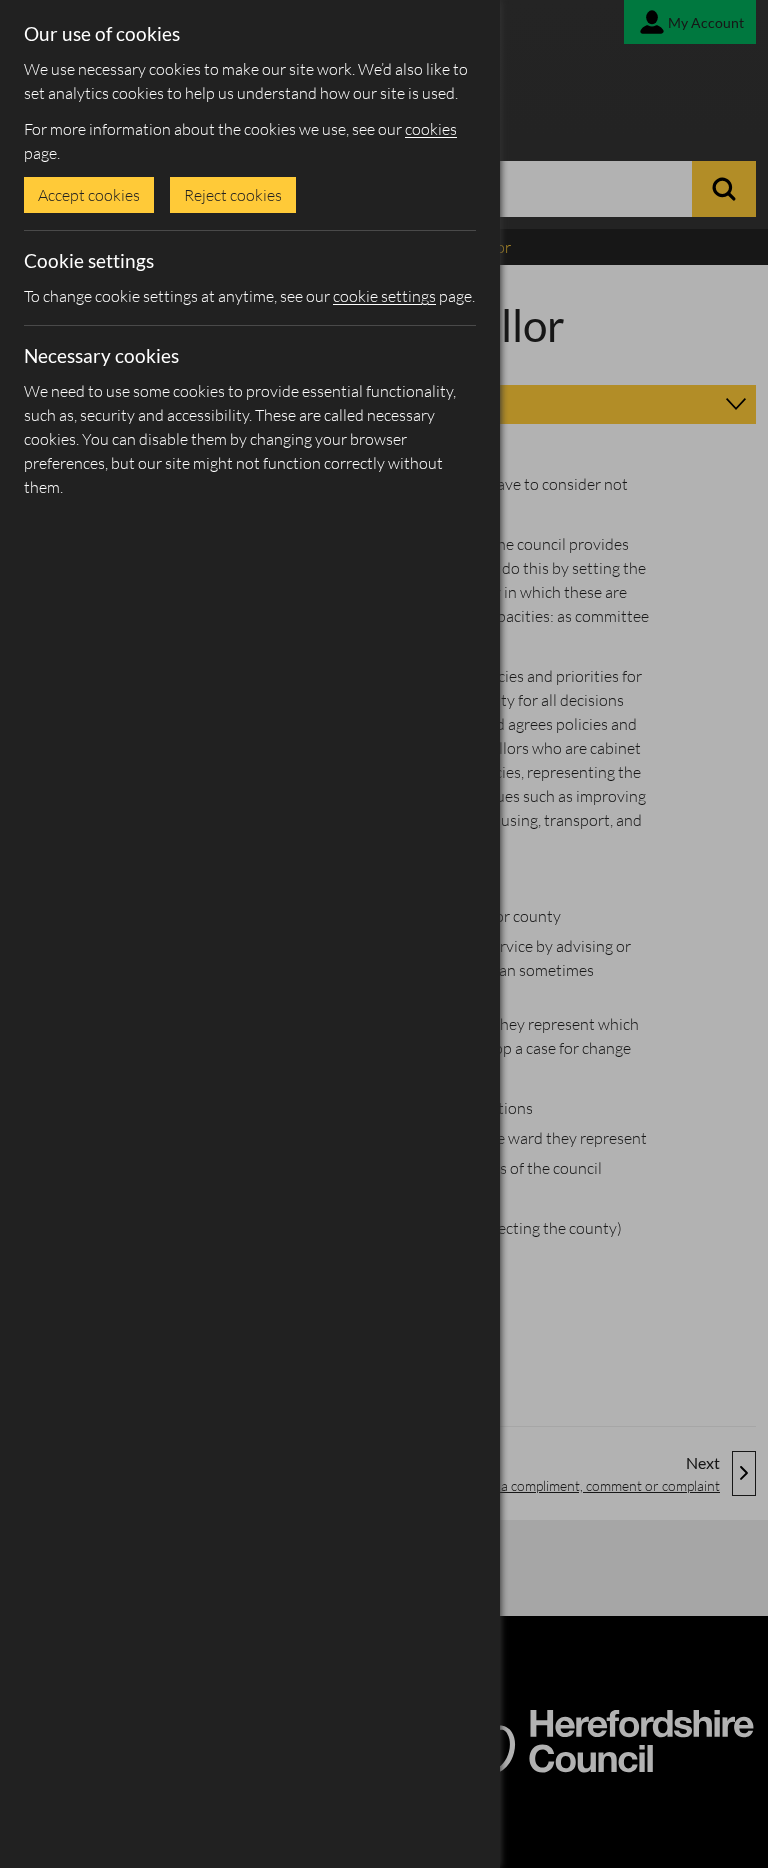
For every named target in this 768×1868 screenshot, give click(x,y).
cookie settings (384, 296)
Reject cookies (233, 195)
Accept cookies (89, 195)
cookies (431, 129)
